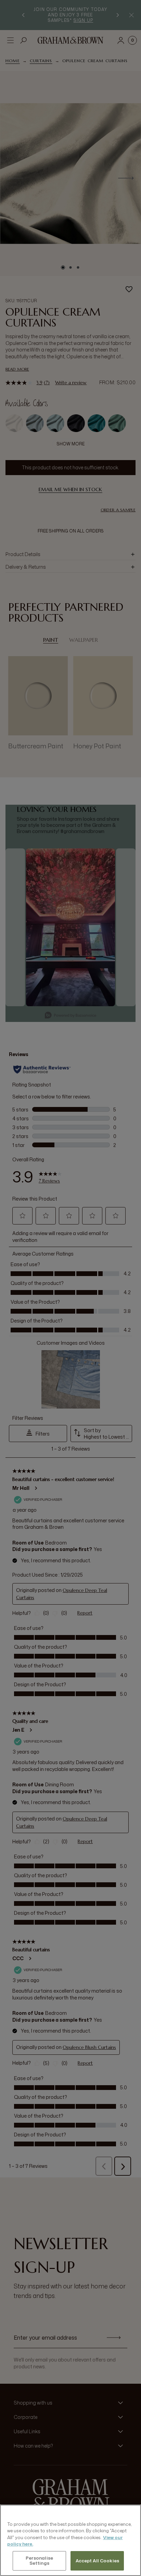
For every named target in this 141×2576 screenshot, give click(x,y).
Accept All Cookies (97, 2561)
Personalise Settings (39, 2561)
